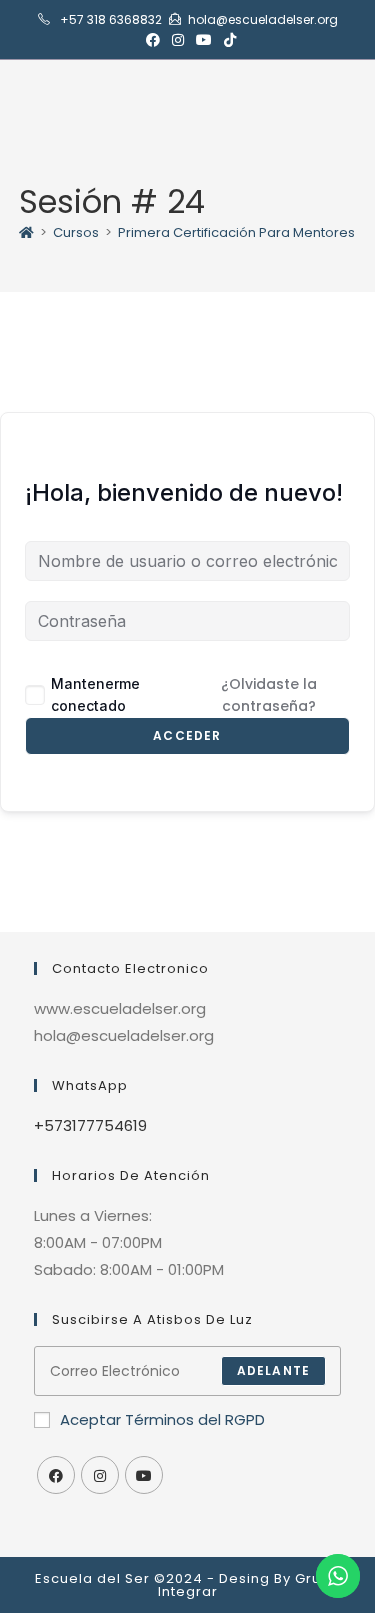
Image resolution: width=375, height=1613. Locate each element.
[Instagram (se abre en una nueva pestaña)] (178, 40)
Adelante (274, 1370)
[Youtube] (144, 1475)
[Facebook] (56, 1475)
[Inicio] (26, 232)
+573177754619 (90, 1125)
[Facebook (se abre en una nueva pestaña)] (153, 40)
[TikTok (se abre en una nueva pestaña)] (227, 40)
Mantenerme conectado (95, 694)
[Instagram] (100, 1475)
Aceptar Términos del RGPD (162, 1419)
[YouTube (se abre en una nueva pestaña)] (204, 40)
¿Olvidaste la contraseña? (269, 695)
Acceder (187, 735)
